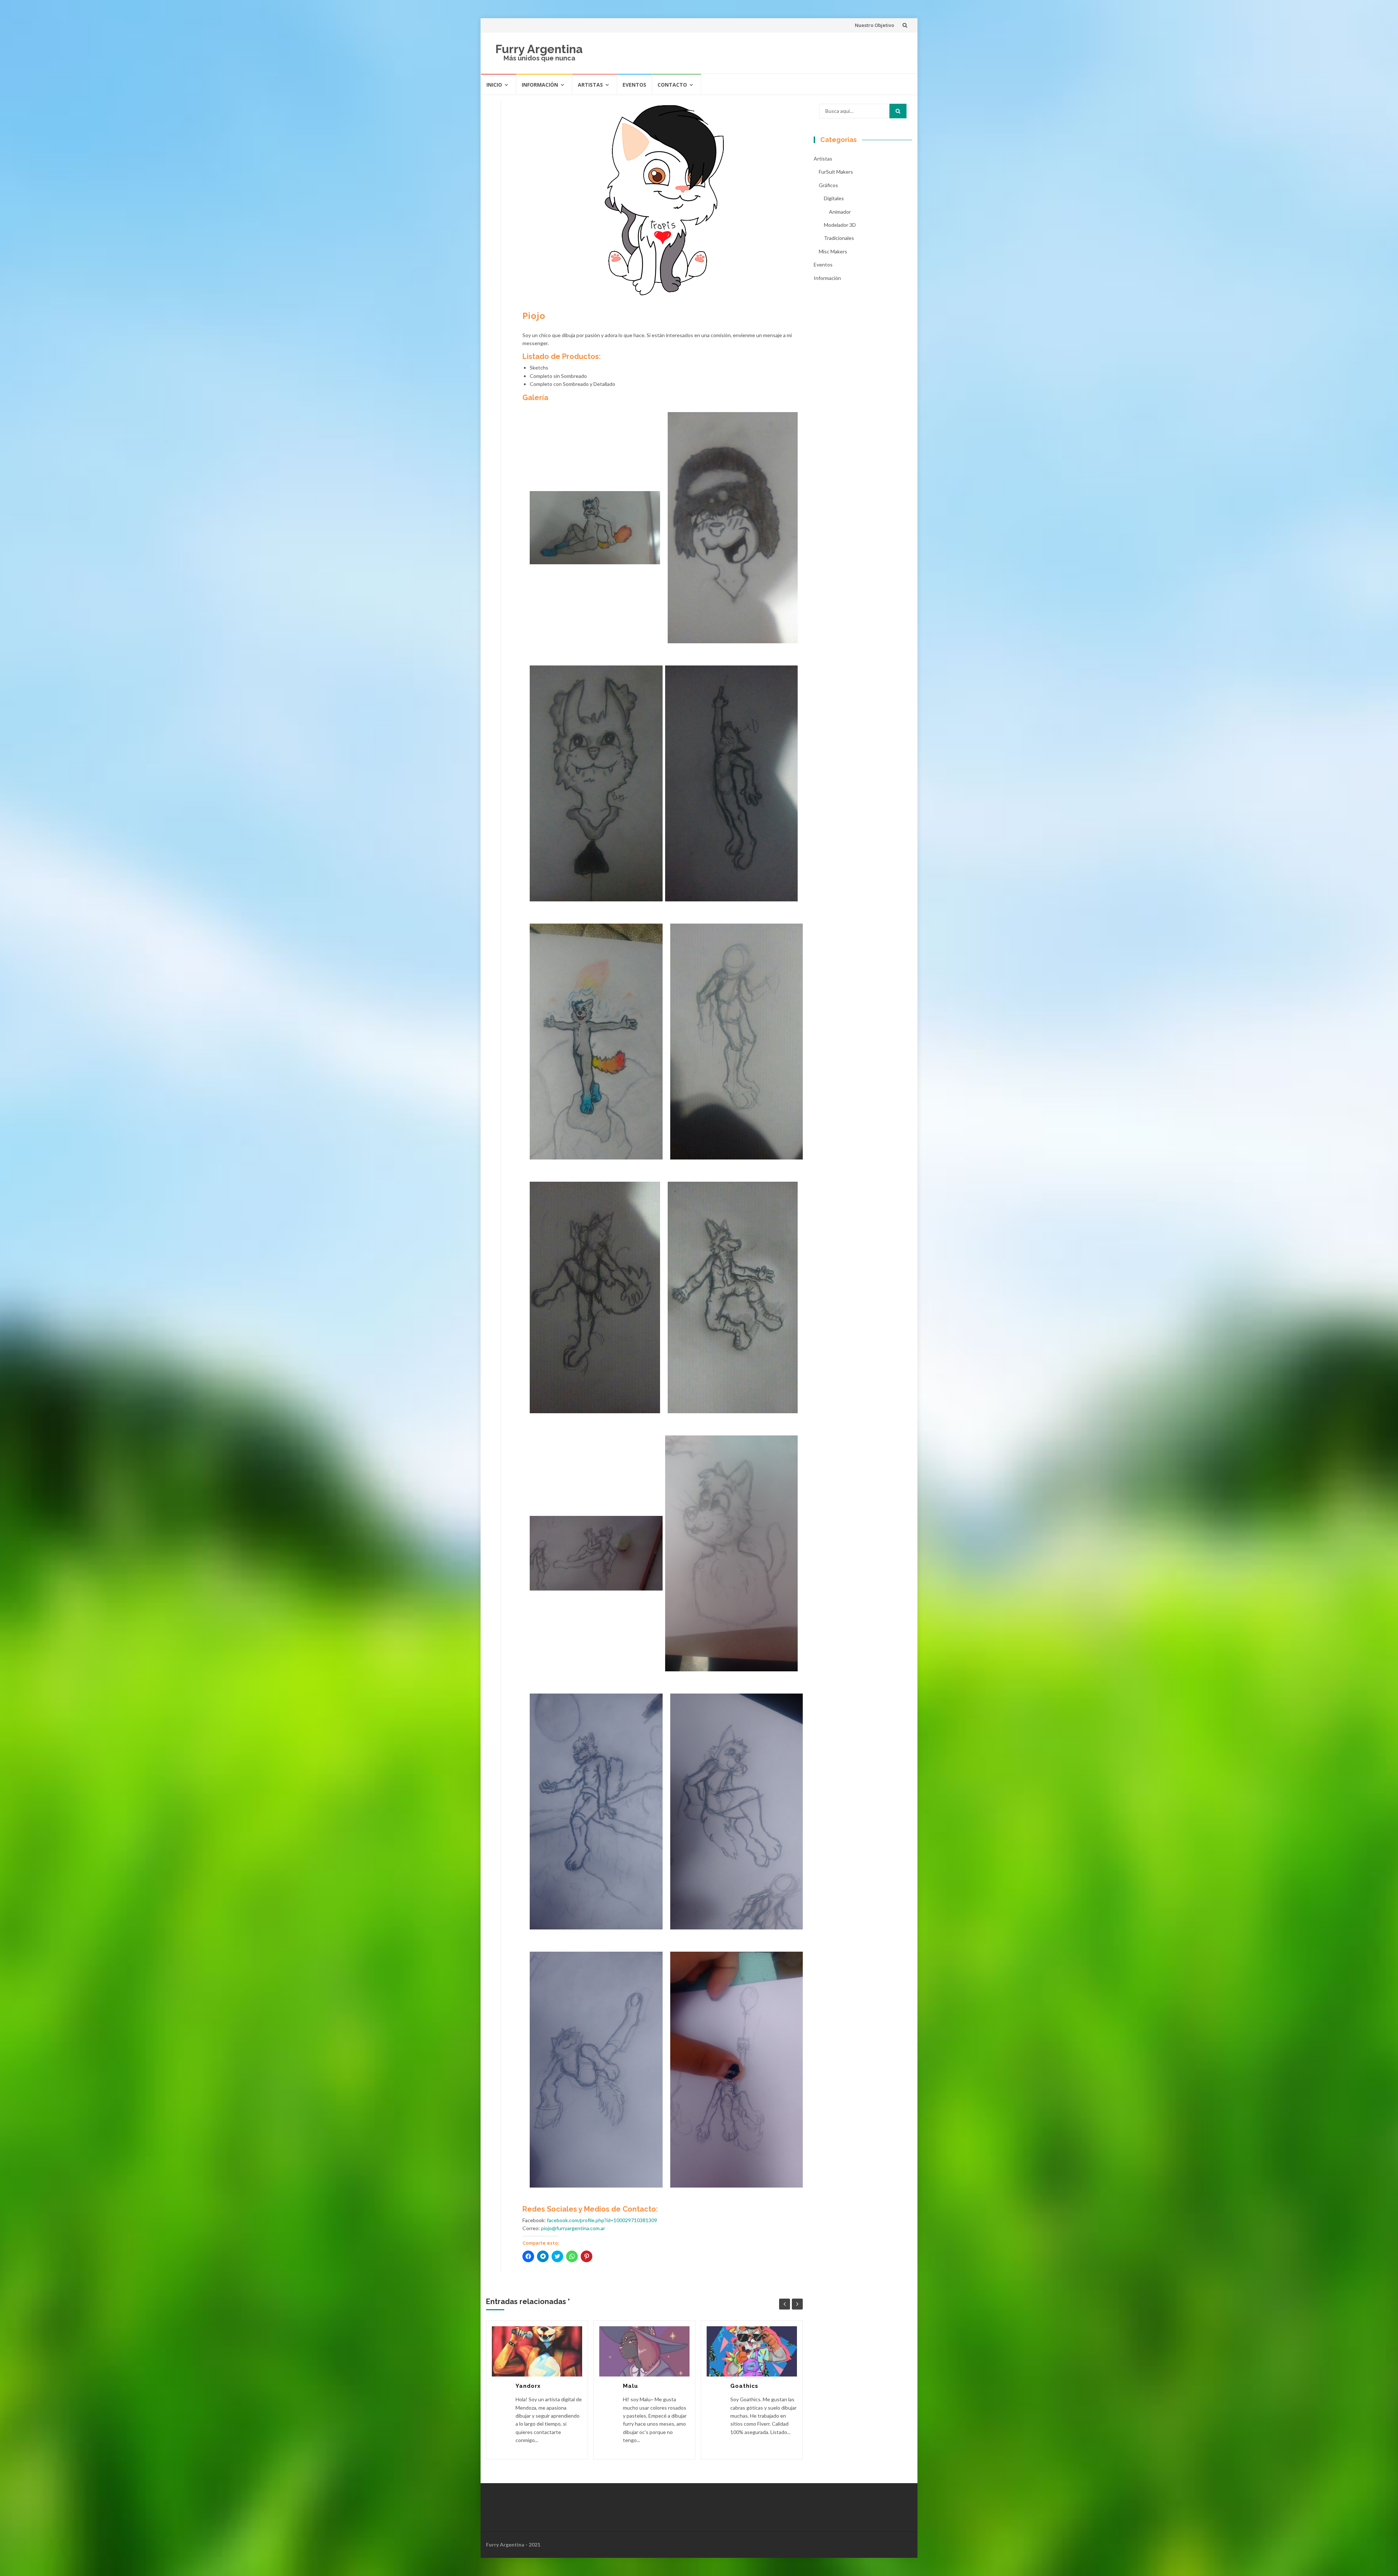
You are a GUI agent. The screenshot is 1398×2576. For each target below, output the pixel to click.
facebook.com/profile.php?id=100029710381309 (602, 2220)
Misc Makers (833, 251)
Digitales (834, 198)
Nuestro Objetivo (874, 25)
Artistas (590, 85)
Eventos (634, 85)
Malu (631, 2386)
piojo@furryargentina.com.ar (573, 2228)
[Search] (898, 111)
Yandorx (528, 2386)
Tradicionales (839, 238)
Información (540, 85)
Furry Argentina (539, 49)
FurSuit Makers (836, 172)
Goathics (744, 2386)
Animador (840, 212)
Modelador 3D (840, 225)
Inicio (494, 85)
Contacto (672, 85)
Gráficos (828, 185)
